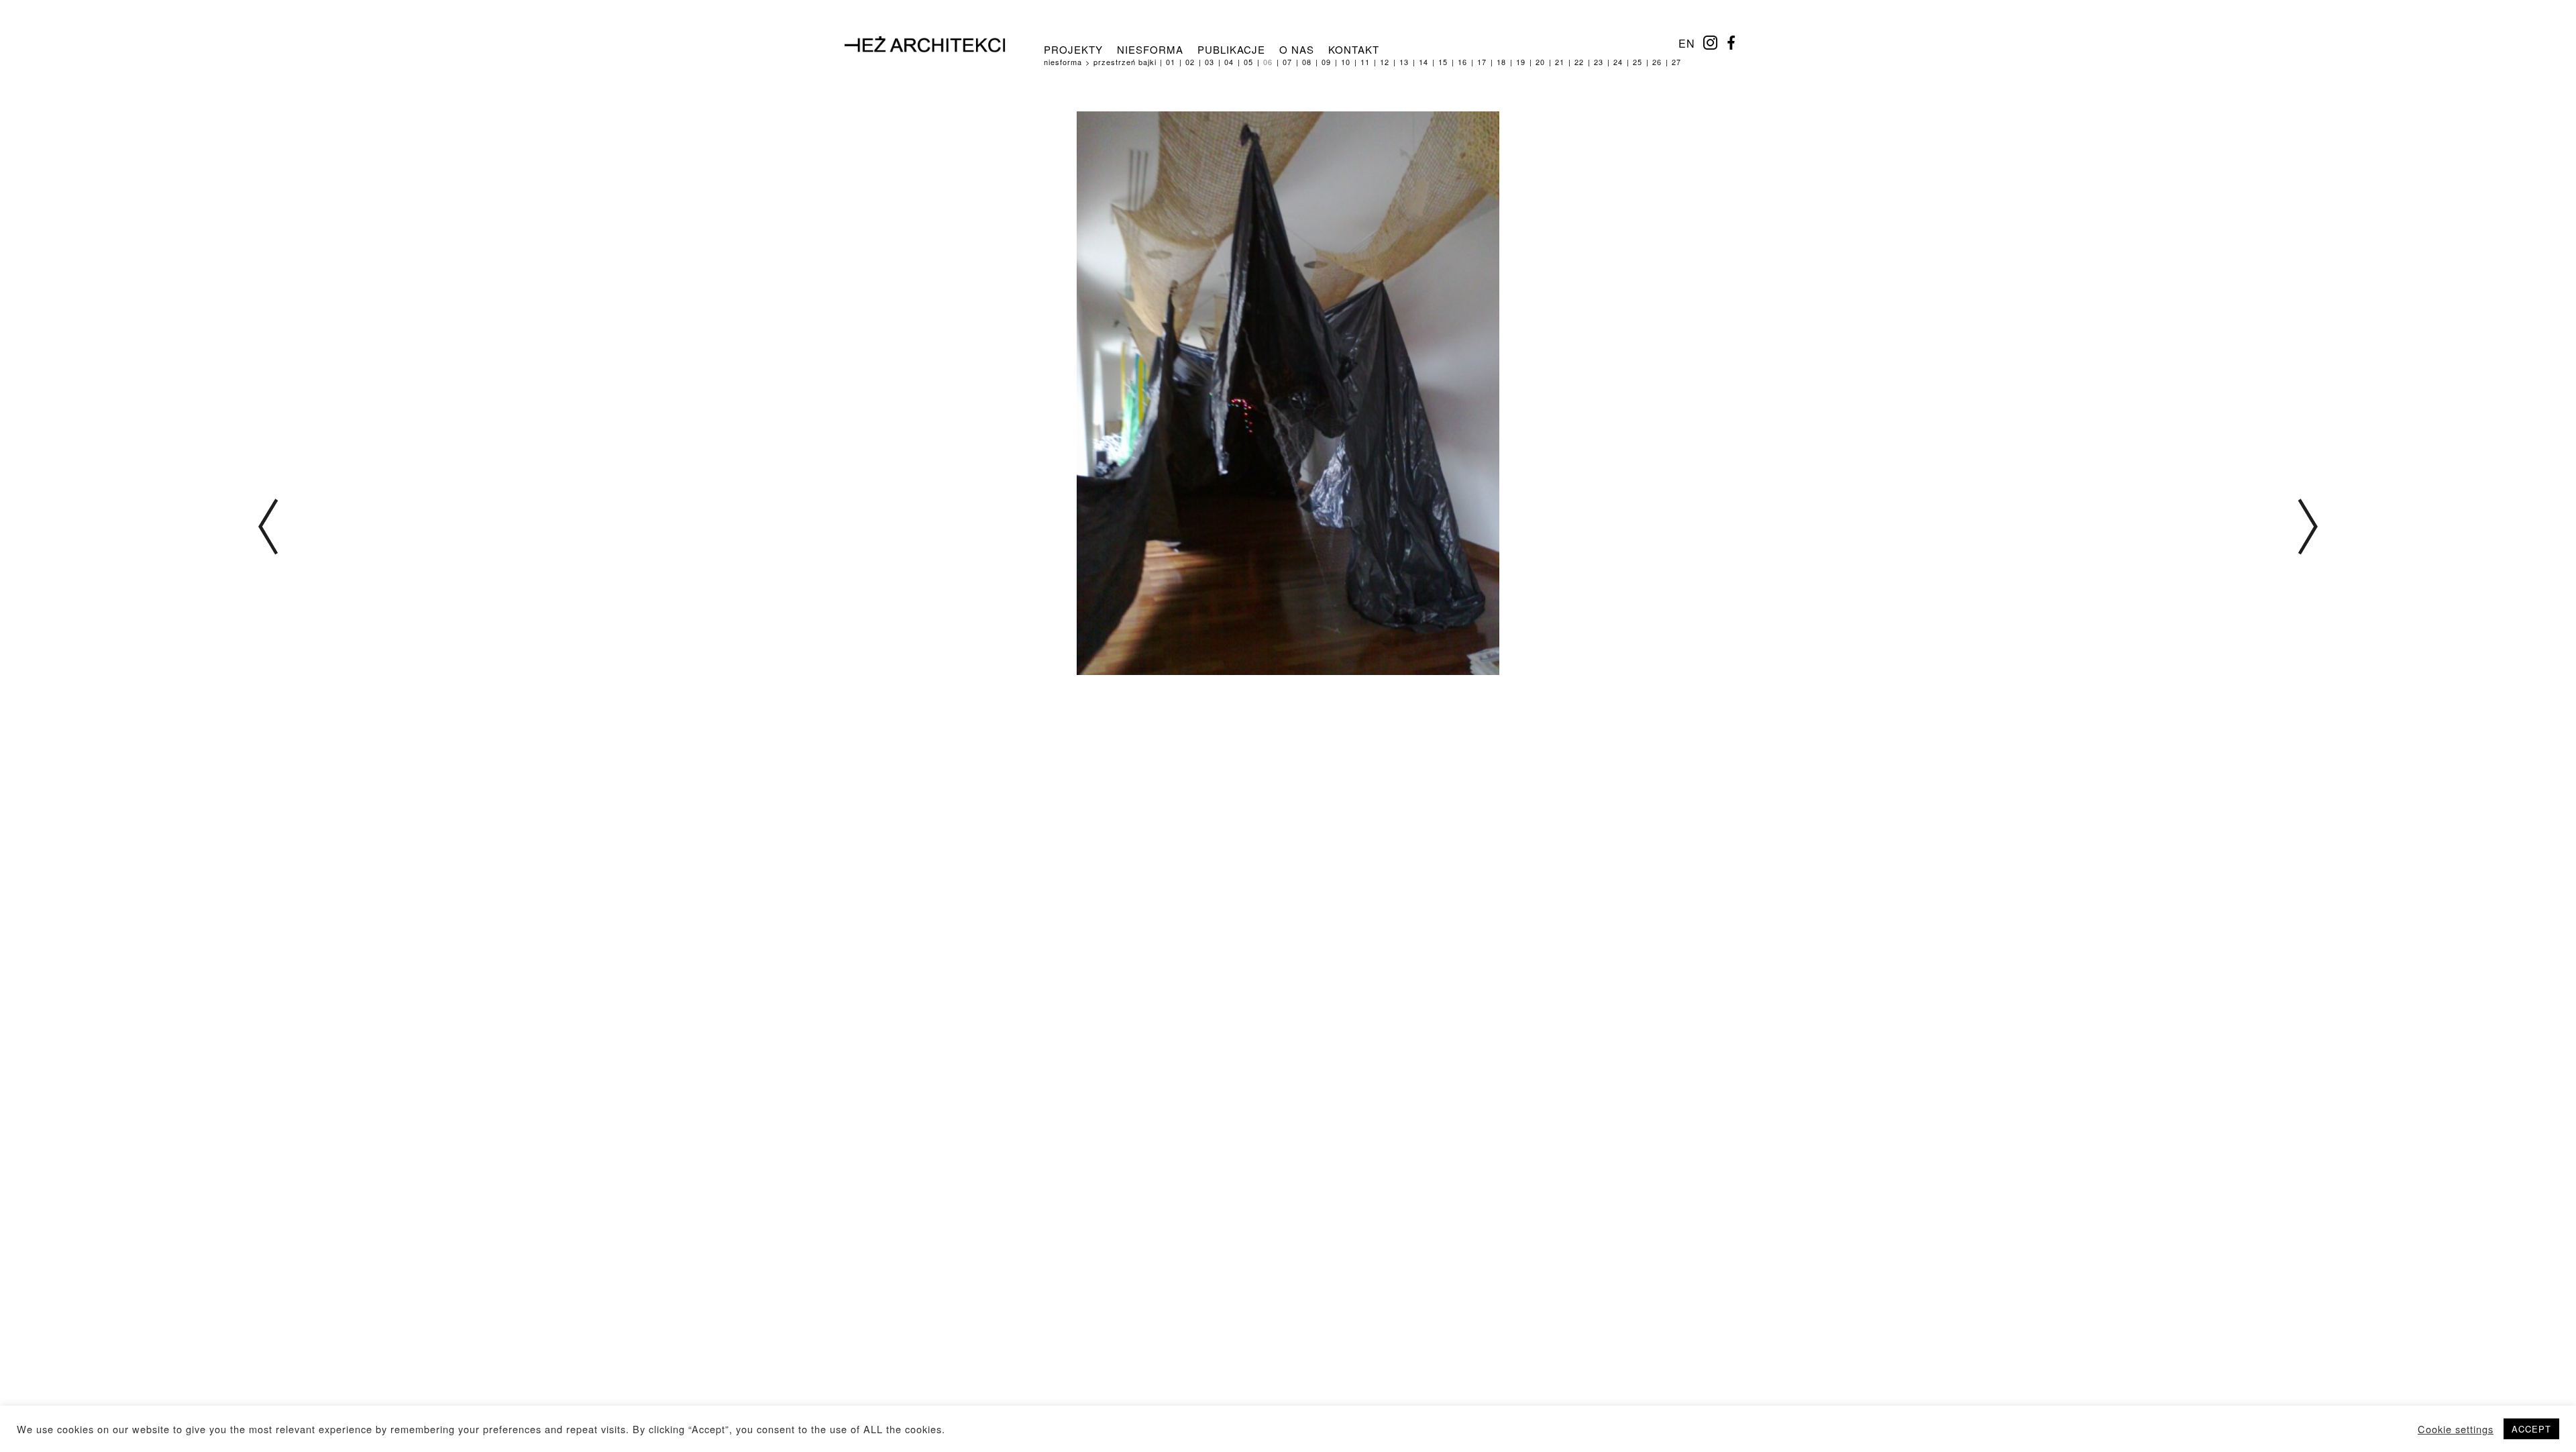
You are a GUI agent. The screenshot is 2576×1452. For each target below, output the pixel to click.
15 (1443, 62)
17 (1482, 62)
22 (1579, 62)
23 (1599, 62)
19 (1521, 62)
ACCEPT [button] (2531, 1429)
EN (1687, 43)
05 (1248, 62)
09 (1326, 62)
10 (1346, 62)
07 (1287, 62)
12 (1385, 62)
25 (1638, 62)
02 (1190, 62)
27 (1676, 62)
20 (1540, 62)
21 (1560, 62)
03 (1210, 62)
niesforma (1150, 49)
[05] (268, 529)
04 (1229, 62)
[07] (2308, 529)
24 (1618, 62)
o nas (1297, 49)
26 (1657, 62)
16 (1462, 62)
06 (1268, 62)
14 (1424, 62)
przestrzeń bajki (1125, 62)
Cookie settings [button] (2456, 1429)
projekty (1073, 49)
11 (1365, 62)
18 (1501, 62)
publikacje (1231, 49)
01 (1171, 62)
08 (1307, 62)
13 (1404, 62)
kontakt (1354, 49)
